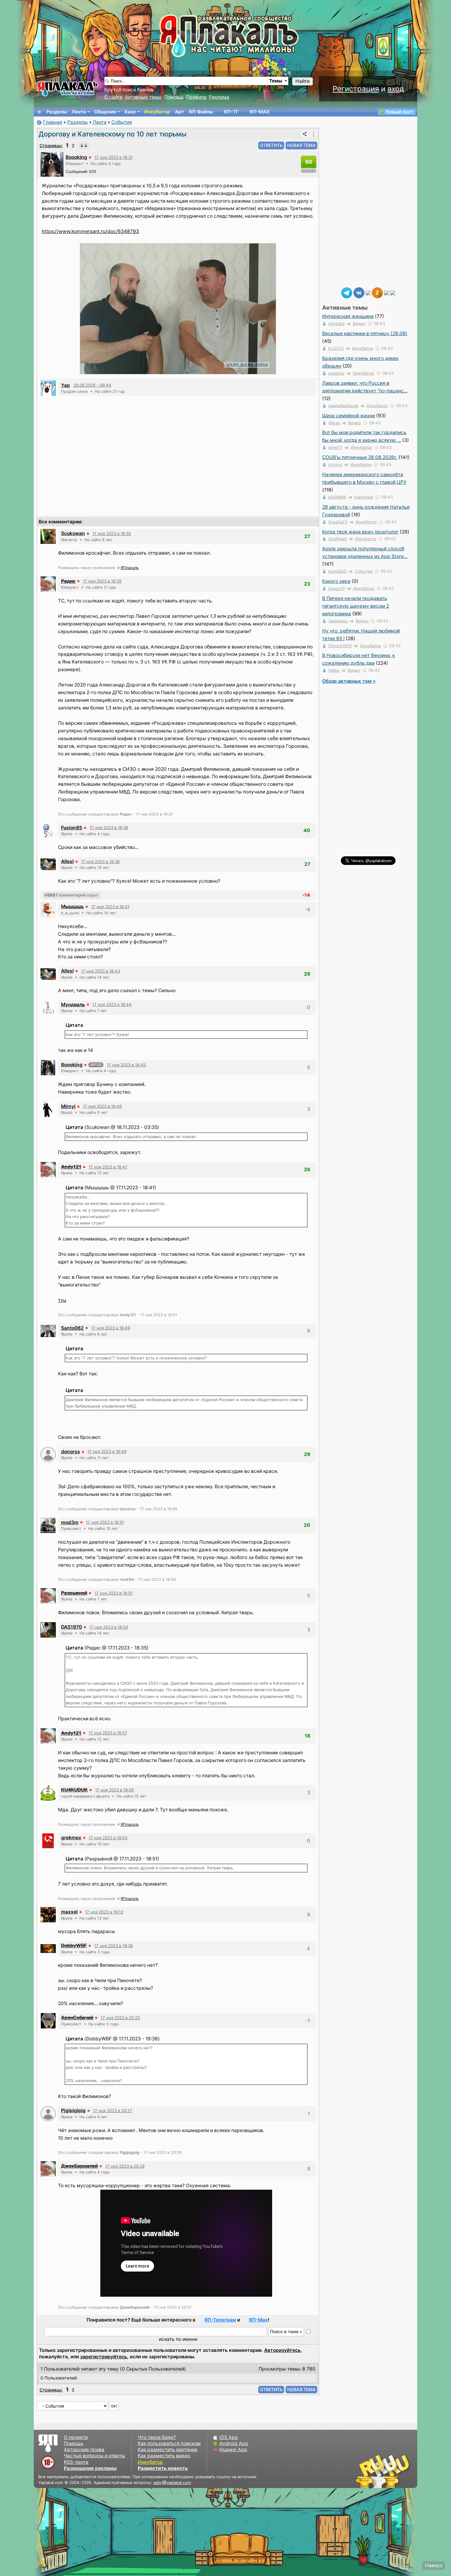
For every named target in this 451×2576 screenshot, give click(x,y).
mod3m (70, 1522)
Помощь (174, 97)
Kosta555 (337, 571)
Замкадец (338, 621)
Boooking (76, 157)
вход (396, 89)
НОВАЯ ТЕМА (301, 145)
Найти (303, 81)
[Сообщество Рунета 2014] (402, 2471)
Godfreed (337, 539)
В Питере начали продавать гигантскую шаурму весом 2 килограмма (356, 606)
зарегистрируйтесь (104, 2357)
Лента (79, 112)
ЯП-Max (258, 2320)
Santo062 (72, 1328)
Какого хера (336, 581)
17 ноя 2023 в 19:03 (108, 1838)
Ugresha (336, 323)
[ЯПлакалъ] (67, 88)
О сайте (113, 97)
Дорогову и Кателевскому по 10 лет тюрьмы (113, 134)
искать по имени (178, 2339)
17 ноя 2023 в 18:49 (111, 1328)
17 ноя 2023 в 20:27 (113, 2111)
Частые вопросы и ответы (94, 2456)
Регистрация (356, 89)
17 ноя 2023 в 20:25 (120, 2018)
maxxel (69, 1912)
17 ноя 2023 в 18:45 (126, 1065)
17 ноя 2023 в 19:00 (114, 1790)
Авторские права (84, 2450)
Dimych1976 (340, 646)
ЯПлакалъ (130, 568)
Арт (179, 112)
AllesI (67, 861)
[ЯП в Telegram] (347, 292)
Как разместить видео (164, 2456)
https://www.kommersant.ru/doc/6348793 (90, 231)
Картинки (364, 497)
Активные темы (143, 97)
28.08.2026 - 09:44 (92, 385)
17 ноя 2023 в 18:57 (108, 1733)
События (122, 122)
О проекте (76, 2437)
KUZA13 (336, 348)
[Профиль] (52, 164)
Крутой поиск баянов (129, 90)
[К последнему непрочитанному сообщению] (84, 146)
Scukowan (73, 533)
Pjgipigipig (73, 2110)
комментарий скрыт (71, 895)
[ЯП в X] (387, 292)
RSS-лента (76, 2462)
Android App (234, 2443)
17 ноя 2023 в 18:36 (109, 827)
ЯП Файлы (201, 112)
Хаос (130, 112)
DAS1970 (71, 1627)
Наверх (434, 2565)
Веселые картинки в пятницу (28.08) (365, 333)
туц (62, 1300)
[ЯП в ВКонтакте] (359, 292)
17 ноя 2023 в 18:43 (100, 971)
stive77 (335, 447)
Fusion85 (72, 828)
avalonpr (336, 373)
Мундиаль (73, 1005)
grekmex (71, 1838)
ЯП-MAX (260, 112)
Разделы (57, 112)
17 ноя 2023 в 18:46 (102, 1106)
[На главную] (39, 112)
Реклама (219, 97)
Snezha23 (338, 522)
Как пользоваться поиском (169, 2443)
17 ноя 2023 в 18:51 (105, 1522)
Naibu (334, 670)
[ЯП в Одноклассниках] (377, 292)
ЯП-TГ (231, 112)
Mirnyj (68, 1106)
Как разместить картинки (168, 2450)
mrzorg (335, 464)
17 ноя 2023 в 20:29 (125, 2166)
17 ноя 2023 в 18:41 (110, 907)
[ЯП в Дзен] (368, 292)
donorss (71, 1452)
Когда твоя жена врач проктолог (360, 532)
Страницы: (51, 145)
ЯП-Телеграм (220, 2320)
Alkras (334, 423)
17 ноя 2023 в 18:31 (114, 157)
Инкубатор (157, 112)
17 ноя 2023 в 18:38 (100, 862)
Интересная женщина (348, 316)
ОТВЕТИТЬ (271, 145)
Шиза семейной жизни (349, 416)
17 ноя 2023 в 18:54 (109, 1627)
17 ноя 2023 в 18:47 (108, 1167)
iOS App (229, 2437)
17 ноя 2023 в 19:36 (114, 1946)
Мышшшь (72, 906)
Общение (105, 112)
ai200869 (337, 497)
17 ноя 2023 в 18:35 (112, 533)
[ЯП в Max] (393, 292)
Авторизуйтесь (282, 2350)
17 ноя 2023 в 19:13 (104, 1912)
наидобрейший (343, 406)
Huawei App (233, 2450)
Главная (53, 122)
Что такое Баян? (157, 2437)
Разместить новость (163, 2468)
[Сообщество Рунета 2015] (384, 2471)
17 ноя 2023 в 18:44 (112, 1004)
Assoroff (337, 588)
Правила (196, 97)
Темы (276, 81)
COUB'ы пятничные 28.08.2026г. (360, 457)
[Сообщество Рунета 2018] (365, 2471)
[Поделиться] (305, 134)
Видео (359, 323)
